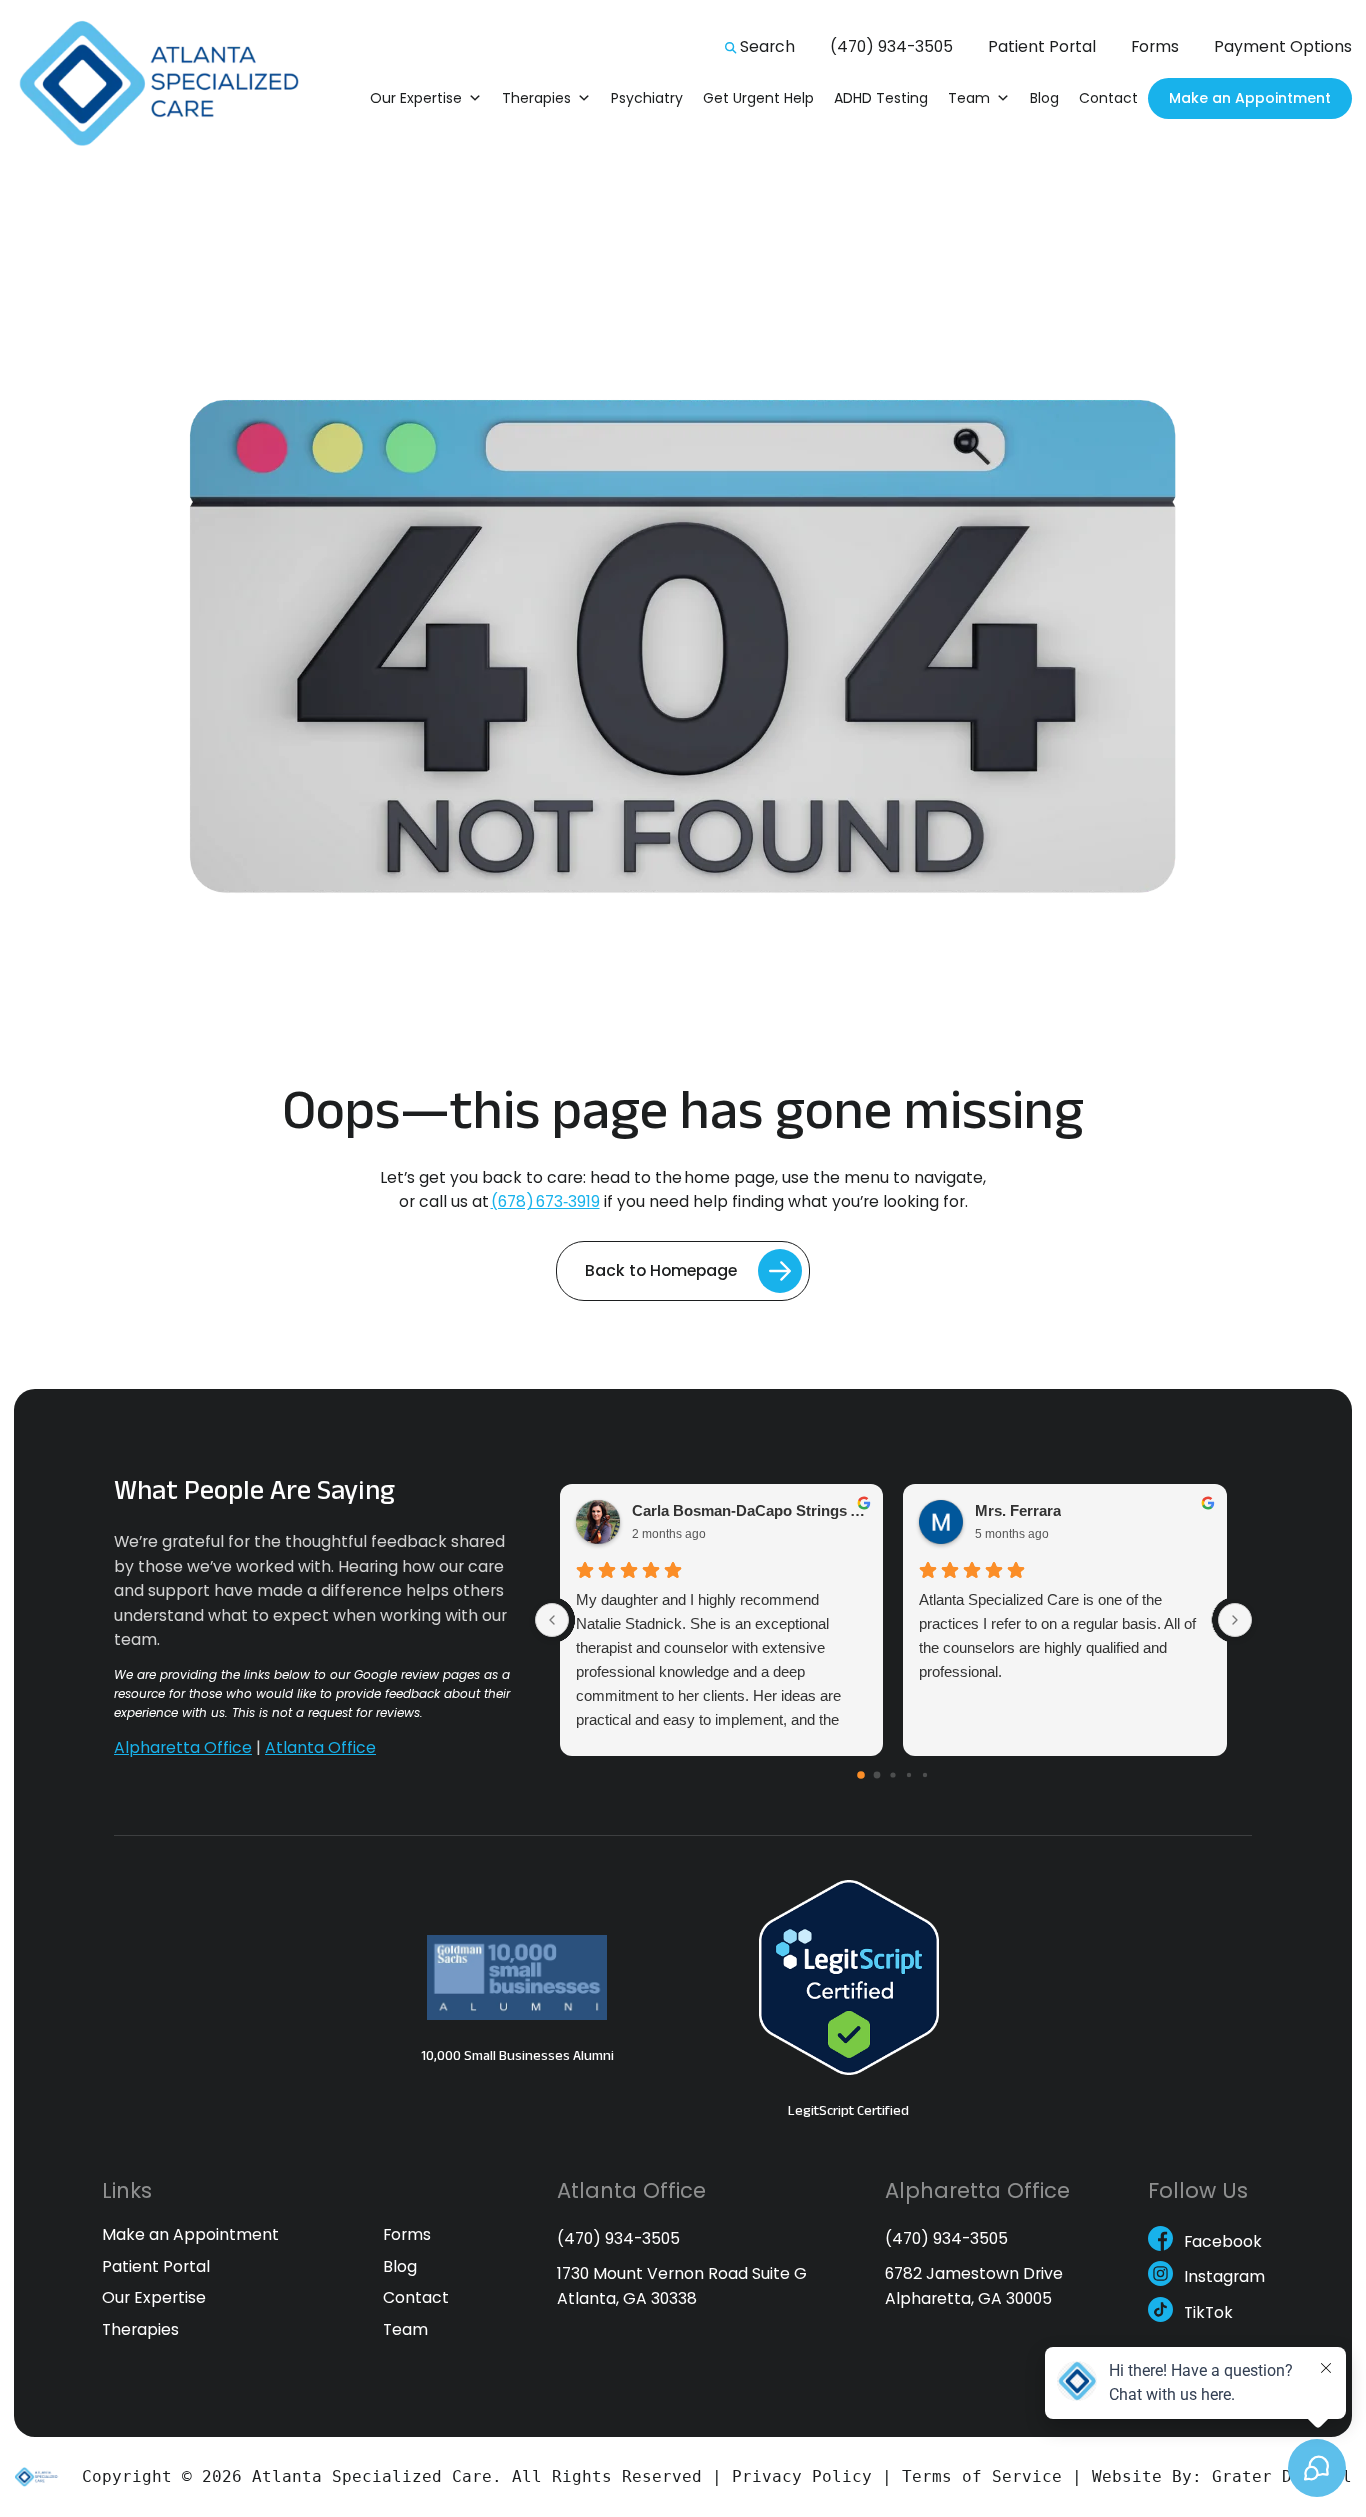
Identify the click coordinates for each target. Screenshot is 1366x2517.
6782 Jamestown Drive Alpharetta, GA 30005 (974, 2285)
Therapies (536, 98)
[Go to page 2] (893, 1775)
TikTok (1208, 2314)
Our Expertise (416, 98)
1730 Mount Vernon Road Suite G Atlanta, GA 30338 (682, 2285)
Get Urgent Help (758, 98)
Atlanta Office (320, 1747)
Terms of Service (982, 2476)
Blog (1044, 98)
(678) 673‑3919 (545, 1201)
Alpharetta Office (183, 1747)
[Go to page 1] (877, 1775)
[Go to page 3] (909, 1775)
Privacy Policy (802, 2476)
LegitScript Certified (848, 2110)
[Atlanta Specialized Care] (171, 84)
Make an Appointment (1250, 98)
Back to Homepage (661, 1270)
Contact (1108, 98)
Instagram (1224, 2279)
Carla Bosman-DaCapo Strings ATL (750, 1510)
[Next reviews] (1235, 1620)
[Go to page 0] (861, 1775)
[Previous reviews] (552, 1620)
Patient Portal (1042, 46)
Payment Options (1283, 46)
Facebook (1223, 2243)
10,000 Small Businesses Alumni (517, 2055)
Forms (1155, 46)
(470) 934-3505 (891, 46)
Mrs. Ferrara (1018, 1510)
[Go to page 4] (925, 1775)
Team (969, 98)
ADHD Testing (881, 98)
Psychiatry (647, 98)
